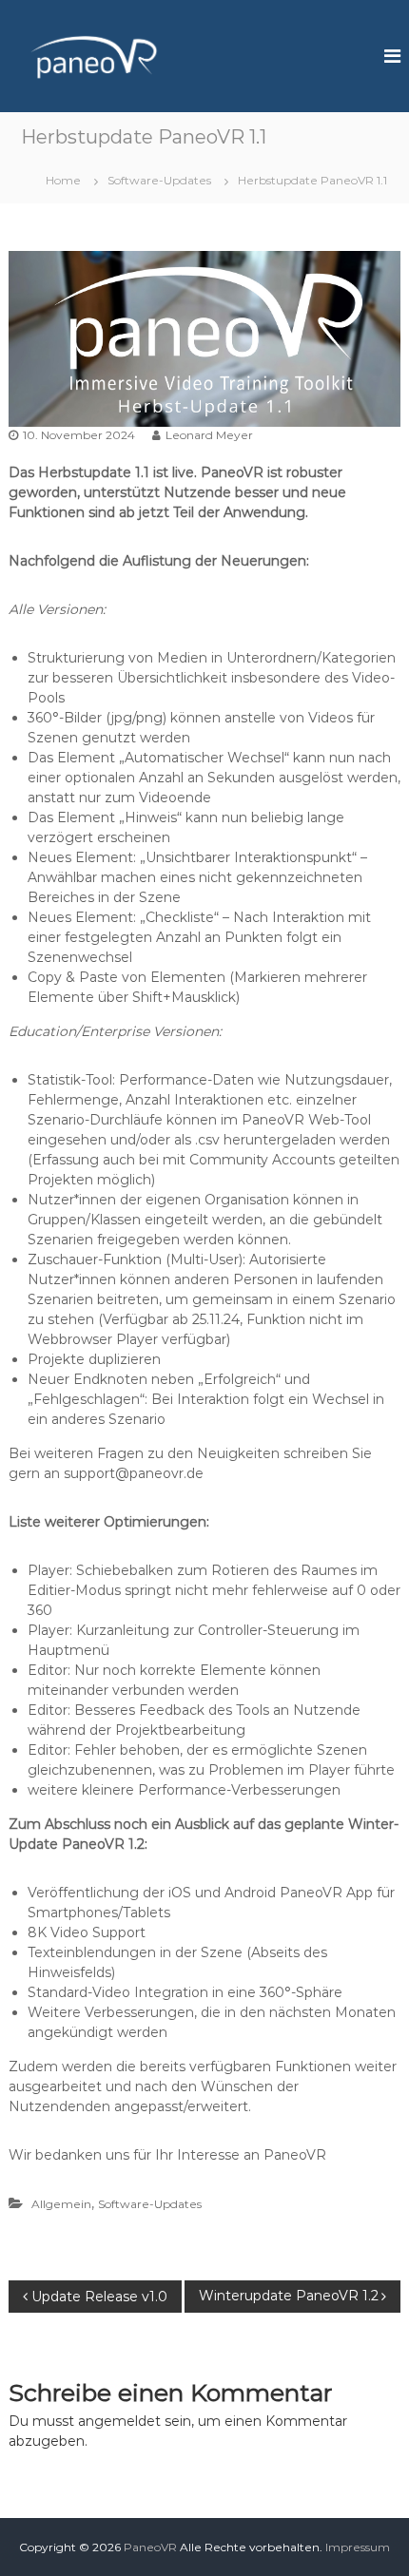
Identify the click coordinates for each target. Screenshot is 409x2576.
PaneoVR (150, 2547)
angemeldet (119, 2421)
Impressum (358, 2547)
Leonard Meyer (209, 435)
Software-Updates (159, 180)
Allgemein (61, 2204)
